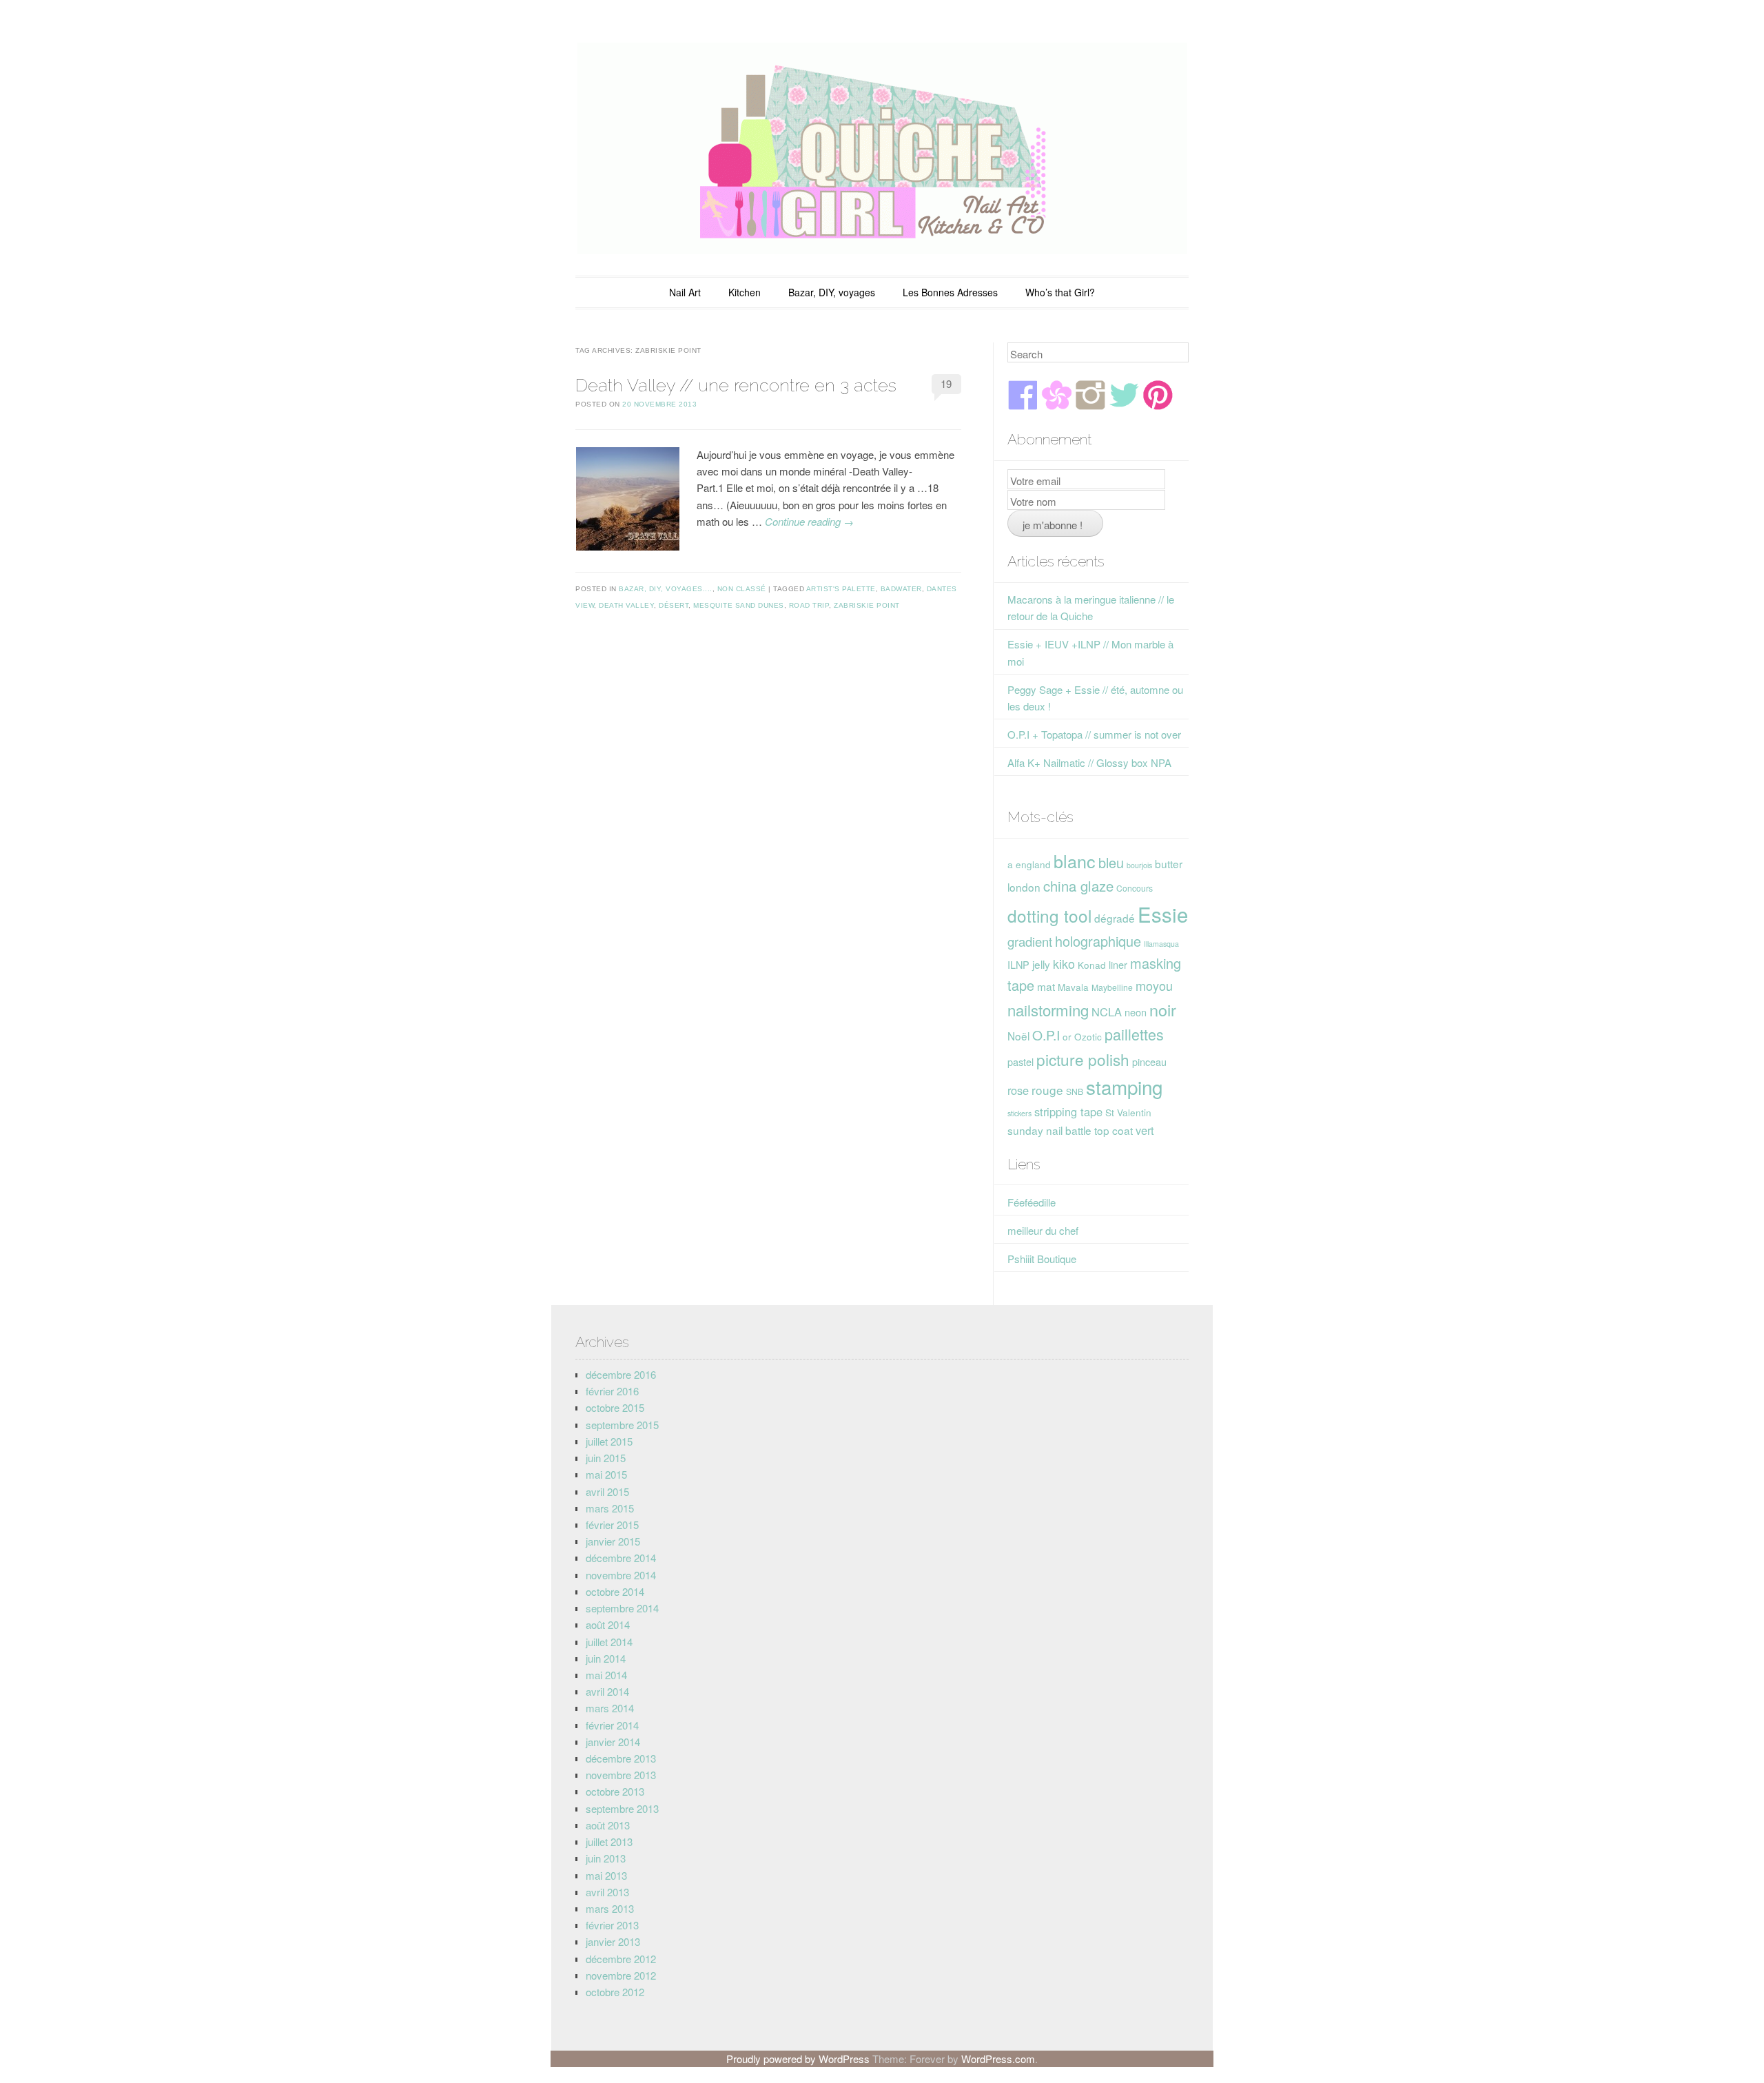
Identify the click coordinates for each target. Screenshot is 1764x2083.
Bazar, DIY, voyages (832, 292)
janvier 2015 (613, 1541)
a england (1029, 864)
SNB (1075, 1091)
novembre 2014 (621, 1575)
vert (1145, 1130)
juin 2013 (606, 1858)
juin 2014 (606, 1658)
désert (674, 605)
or (1067, 1036)
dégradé (1115, 918)
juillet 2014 (609, 1642)
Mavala (1073, 987)
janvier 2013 (613, 1941)
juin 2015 (606, 1458)
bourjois (1139, 865)
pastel (1021, 1061)
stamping (1124, 1087)
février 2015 (612, 1525)
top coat (1114, 1130)
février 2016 (612, 1391)
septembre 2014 (622, 1608)
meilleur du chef (1043, 1230)
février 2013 (612, 1925)
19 (946, 383)
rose (1018, 1090)
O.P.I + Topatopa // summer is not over (1094, 734)
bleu (1111, 862)
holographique (1098, 941)
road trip (809, 605)
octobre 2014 (615, 1591)
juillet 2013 (609, 1841)
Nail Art (685, 292)
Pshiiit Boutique (1042, 1259)
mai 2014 (606, 1675)
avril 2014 (607, 1691)
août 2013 (608, 1825)
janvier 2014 (613, 1742)
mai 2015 (606, 1474)
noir (1163, 1009)
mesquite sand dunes (739, 605)
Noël (1018, 1036)
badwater (901, 589)
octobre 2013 (615, 1791)
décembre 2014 (621, 1558)
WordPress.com (998, 2059)
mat (1046, 986)
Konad (1092, 965)
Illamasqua (1161, 944)
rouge (1047, 1090)
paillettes (1134, 1034)
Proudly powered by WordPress (798, 2059)
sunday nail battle (1049, 1130)
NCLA (1107, 1012)
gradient (1030, 941)
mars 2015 (610, 1508)
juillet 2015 (609, 1441)
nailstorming (1048, 1010)
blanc (1075, 861)
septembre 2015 (622, 1425)
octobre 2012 (615, 1992)
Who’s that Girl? (1060, 292)
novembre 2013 (621, 1775)
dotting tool (1049, 915)
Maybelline (1112, 987)
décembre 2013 (621, 1758)
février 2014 (612, 1725)
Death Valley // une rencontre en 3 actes (736, 385)
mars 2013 (610, 1908)
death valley (626, 605)
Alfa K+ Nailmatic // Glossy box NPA (1089, 762)
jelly (1041, 964)
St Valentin (1128, 1112)
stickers (1019, 1113)
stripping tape (1068, 1111)
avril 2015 (607, 1491)
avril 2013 (607, 1892)
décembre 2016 (621, 1374)
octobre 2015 (615, 1407)
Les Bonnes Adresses (950, 292)
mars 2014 (610, 1708)
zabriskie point (867, 605)
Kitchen (745, 292)
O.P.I (1046, 1035)
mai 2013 (606, 1875)
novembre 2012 (621, 1975)
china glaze (1078, 886)
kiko (1064, 963)
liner (1118, 964)
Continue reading (809, 521)
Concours (1135, 888)
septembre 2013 (622, 1808)
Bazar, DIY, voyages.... (666, 589)
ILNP (1018, 964)
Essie (1163, 914)
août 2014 (608, 1624)
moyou (1154, 985)
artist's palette (841, 589)
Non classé (742, 589)
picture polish (1083, 1059)
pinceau (1149, 1061)
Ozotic (1088, 1036)
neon (1136, 1012)
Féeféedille (1032, 1202)
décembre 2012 (621, 1959)
